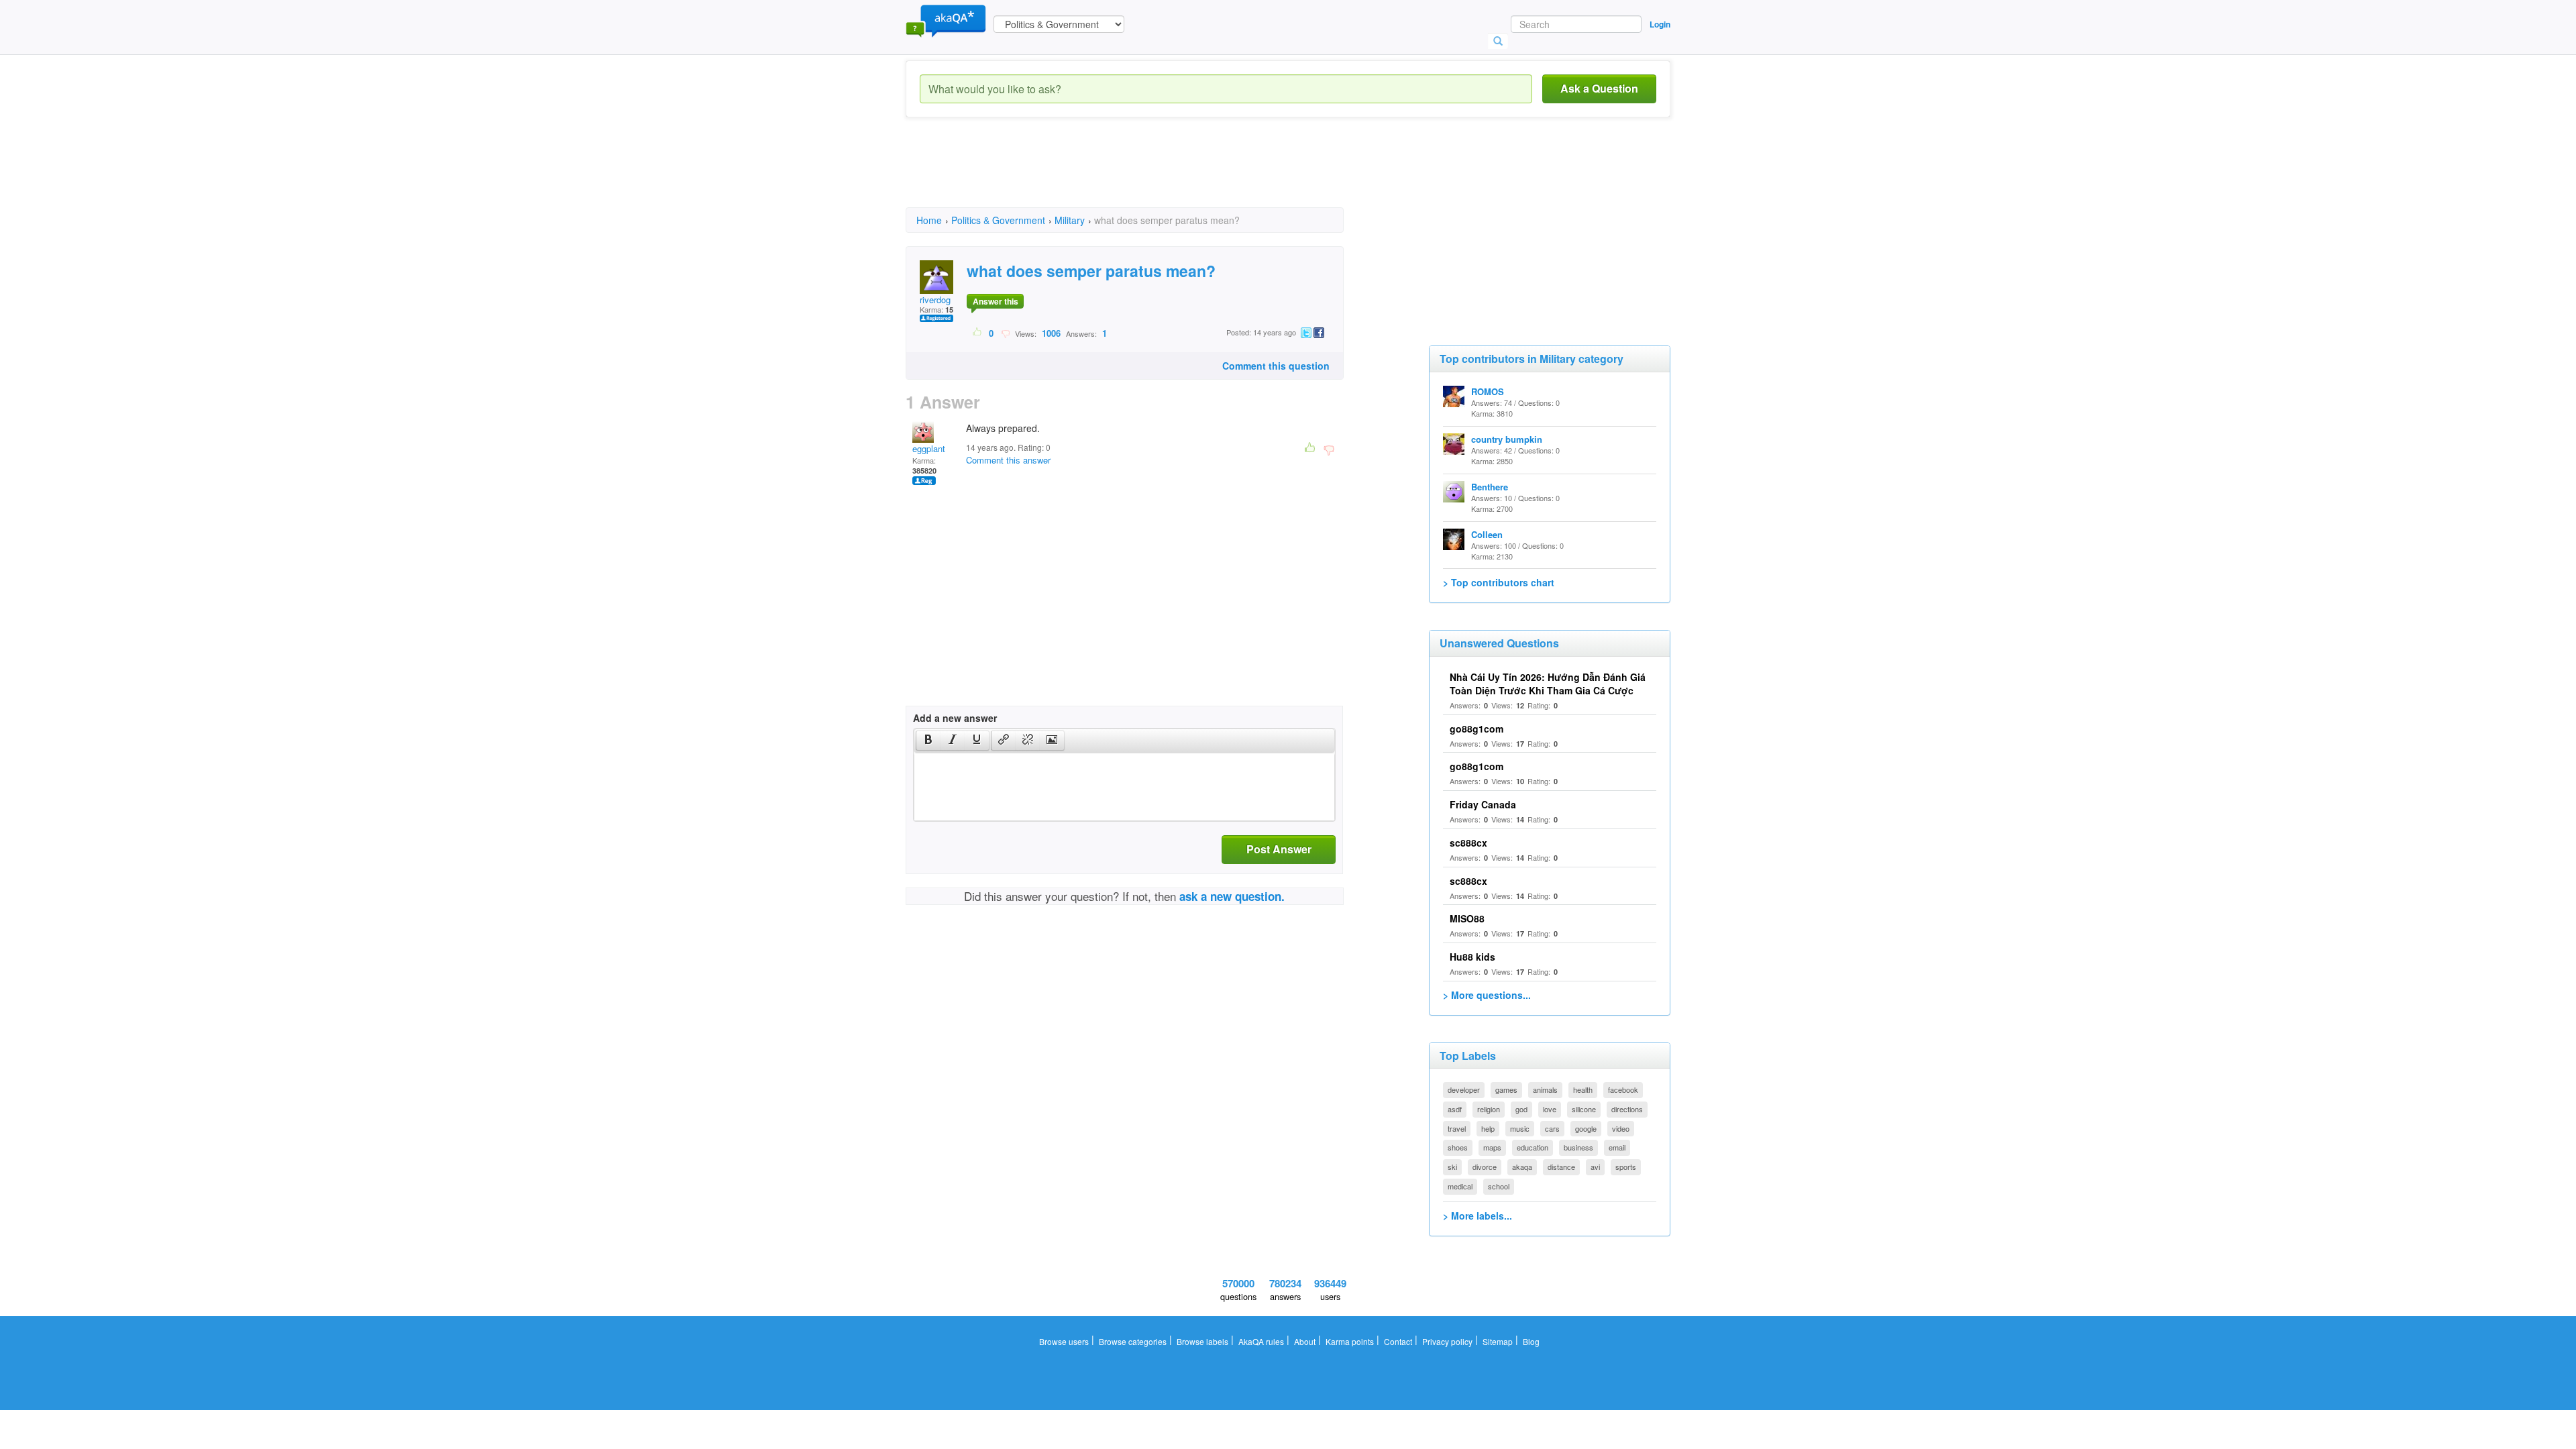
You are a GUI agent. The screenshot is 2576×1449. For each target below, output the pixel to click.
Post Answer (1279, 849)
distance (1561, 1167)
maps (1492, 1147)
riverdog (935, 300)
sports (1626, 1167)
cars (1552, 1128)
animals (1545, 1089)
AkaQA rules (1261, 1341)
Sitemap (1498, 1341)
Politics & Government (998, 220)
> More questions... (1487, 995)
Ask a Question (1599, 88)
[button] (928, 741)
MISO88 (1467, 918)
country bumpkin (1507, 439)
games (1506, 1089)
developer (1464, 1089)
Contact (1398, 1341)
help (1488, 1128)
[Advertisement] (1150, 174)
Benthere (1490, 487)
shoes (1458, 1147)
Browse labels (1202, 1341)
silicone (1584, 1109)
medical (1460, 1186)
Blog (1531, 1341)
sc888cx (1468, 843)
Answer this (996, 301)
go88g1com (1477, 729)
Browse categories (1133, 1341)
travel (1457, 1128)
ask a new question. (1232, 896)
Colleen (1487, 534)
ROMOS (1488, 391)
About (1305, 1341)
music (1520, 1128)
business (1578, 1147)
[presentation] (928, 741)
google (1586, 1128)
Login (1660, 24)
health (1583, 1089)
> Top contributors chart (1499, 582)
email (1617, 1147)
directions (1627, 1109)
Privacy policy (1447, 1341)
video (1621, 1128)
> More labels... (1478, 1216)
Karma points (1350, 1341)
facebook (1623, 1089)
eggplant (929, 448)
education (1533, 1147)
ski (1452, 1167)
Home (929, 220)
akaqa (1522, 1167)
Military (1070, 220)
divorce (1485, 1167)
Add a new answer (955, 718)
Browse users (1064, 1341)
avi (1595, 1167)
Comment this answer (1008, 460)
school (1499, 1186)
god (1521, 1109)
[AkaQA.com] (946, 20)
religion (1489, 1109)
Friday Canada (1483, 804)
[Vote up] (978, 333)
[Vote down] (1005, 333)
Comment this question (1276, 366)
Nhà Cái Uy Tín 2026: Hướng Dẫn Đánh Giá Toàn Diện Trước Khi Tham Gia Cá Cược (1548, 684)
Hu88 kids (1472, 957)
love (1550, 1109)
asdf (1455, 1109)
